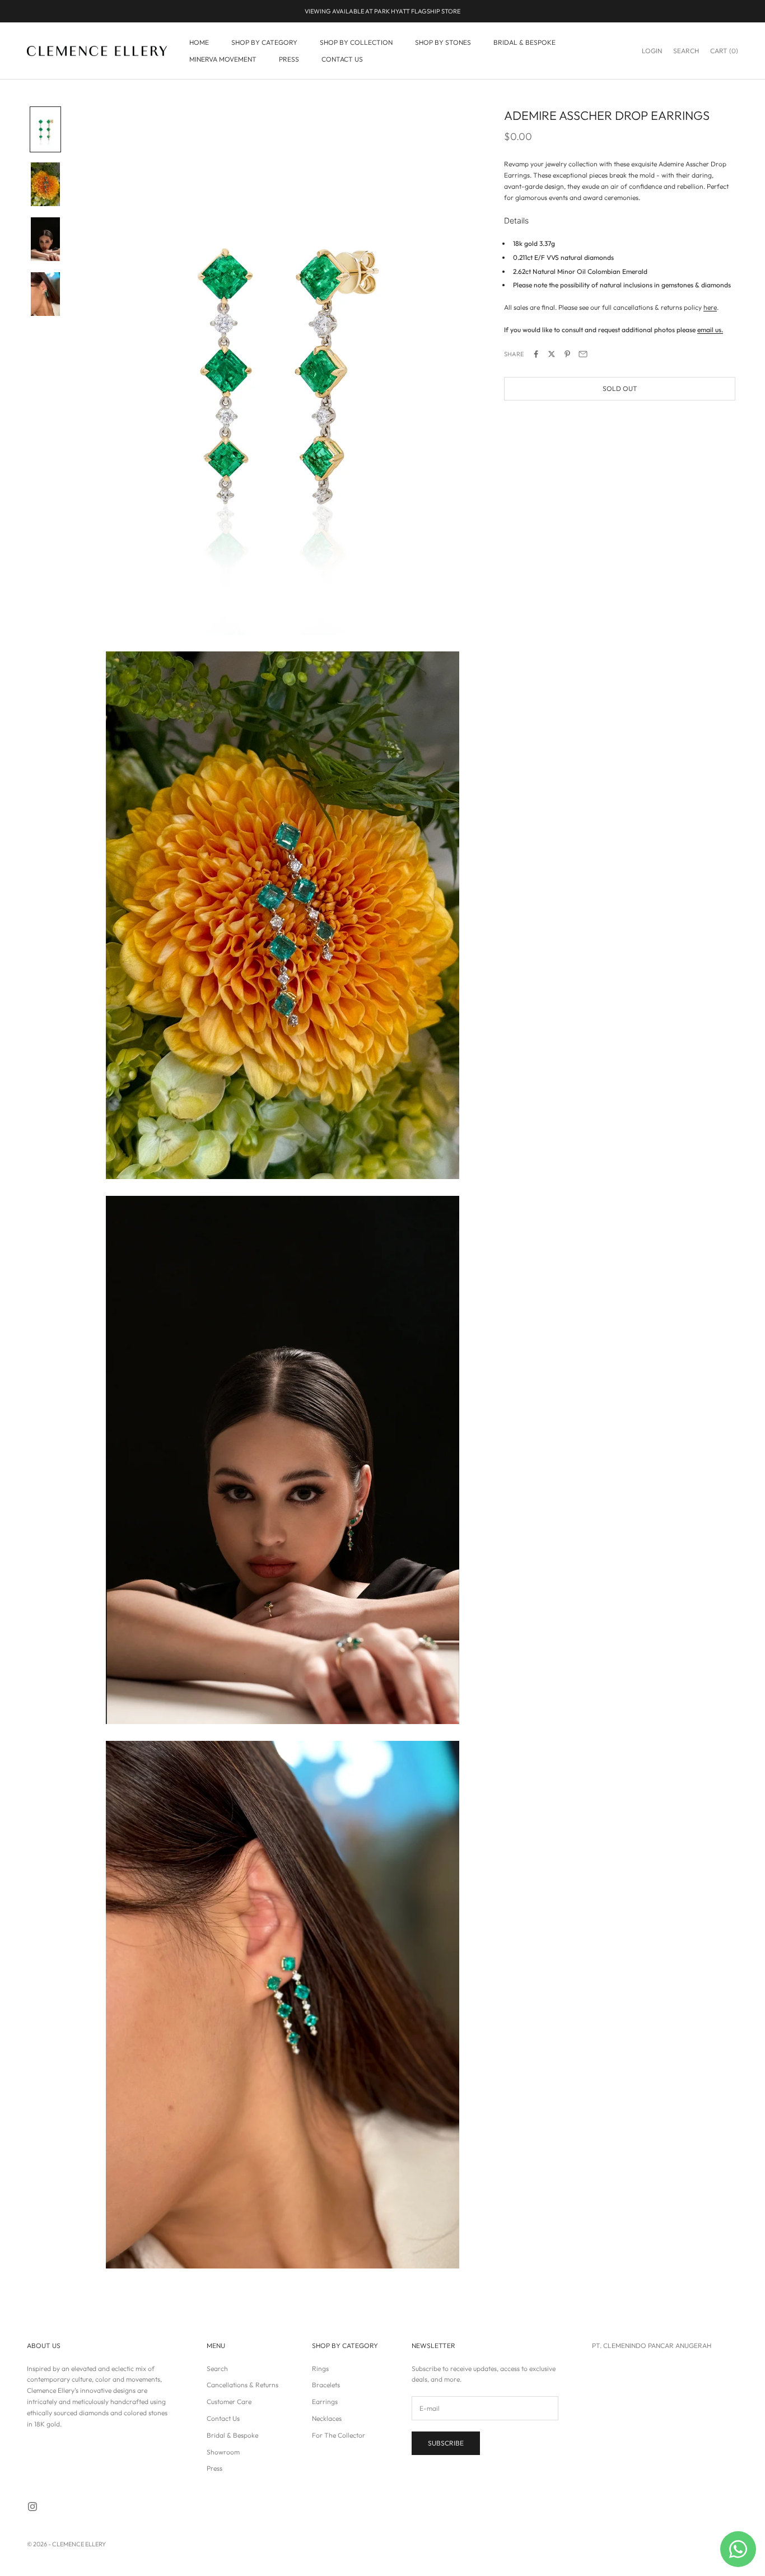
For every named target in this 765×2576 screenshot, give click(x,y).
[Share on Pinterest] (567, 354)
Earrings (325, 2402)
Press (214, 2468)
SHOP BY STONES (443, 42)
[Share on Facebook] (536, 354)
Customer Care (229, 2402)
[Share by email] (583, 354)
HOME (199, 42)
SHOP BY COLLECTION (356, 42)
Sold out (620, 389)
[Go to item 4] (45, 294)
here (710, 307)
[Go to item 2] (45, 184)
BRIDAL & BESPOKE (524, 42)
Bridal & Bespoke (232, 2435)
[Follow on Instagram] (32, 2507)
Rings (320, 2368)
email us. (710, 330)
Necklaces (327, 2418)
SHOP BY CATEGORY (264, 42)
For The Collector (339, 2435)
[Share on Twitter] (552, 354)
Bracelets (326, 2385)
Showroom (223, 2452)
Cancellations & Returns (242, 2385)
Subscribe (446, 2443)
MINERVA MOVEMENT (223, 59)
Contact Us (223, 2418)
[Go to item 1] (45, 129)
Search (217, 2368)
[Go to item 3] (45, 239)
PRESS (289, 59)
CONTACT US (342, 59)
